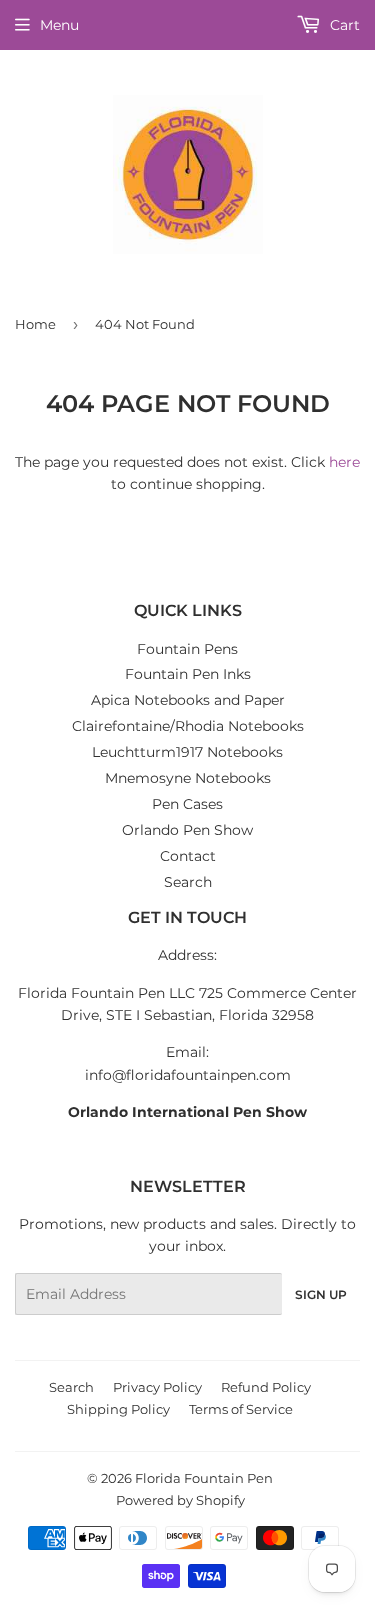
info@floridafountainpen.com (188, 1075)
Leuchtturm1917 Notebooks (187, 752)
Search (188, 882)
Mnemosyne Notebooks (188, 778)
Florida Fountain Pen (204, 1478)
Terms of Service (241, 1409)
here (344, 462)
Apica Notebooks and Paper (188, 700)
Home (35, 324)
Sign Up (321, 1294)
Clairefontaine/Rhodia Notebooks (188, 726)
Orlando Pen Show (187, 830)
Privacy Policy (157, 1387)
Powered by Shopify (180, 1500)
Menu (59, 25)
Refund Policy (266, 1387)
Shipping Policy (118, 1409)
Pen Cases (187, 804)
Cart (343, 25)
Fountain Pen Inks (188, 674)
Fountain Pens (187, 649)
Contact (188, 856)
